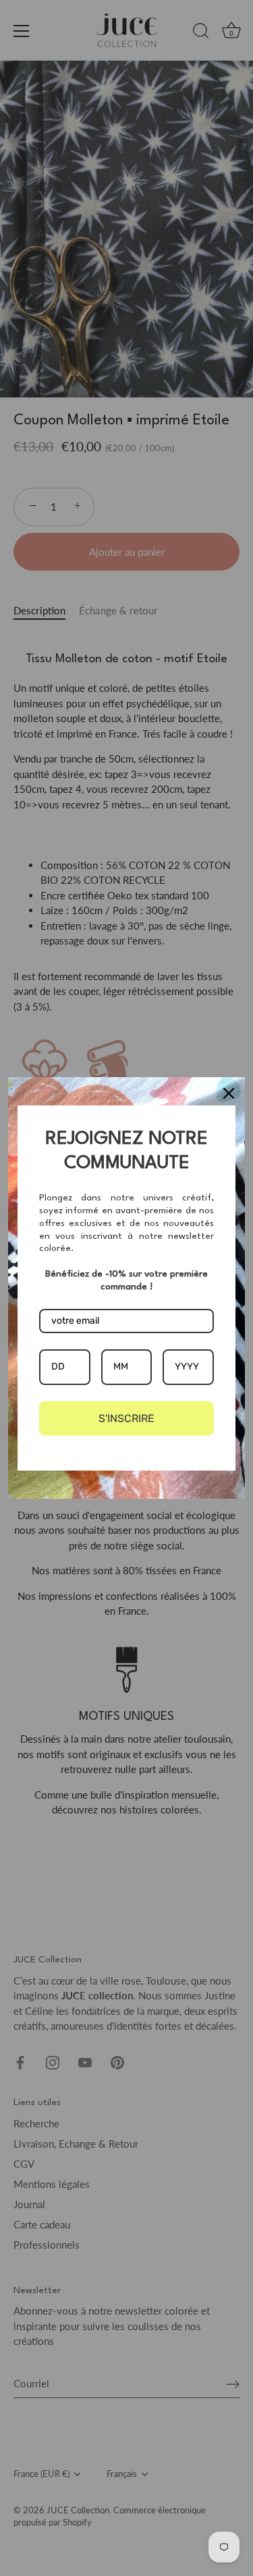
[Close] (229, 1093)
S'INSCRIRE (126, 1418)
